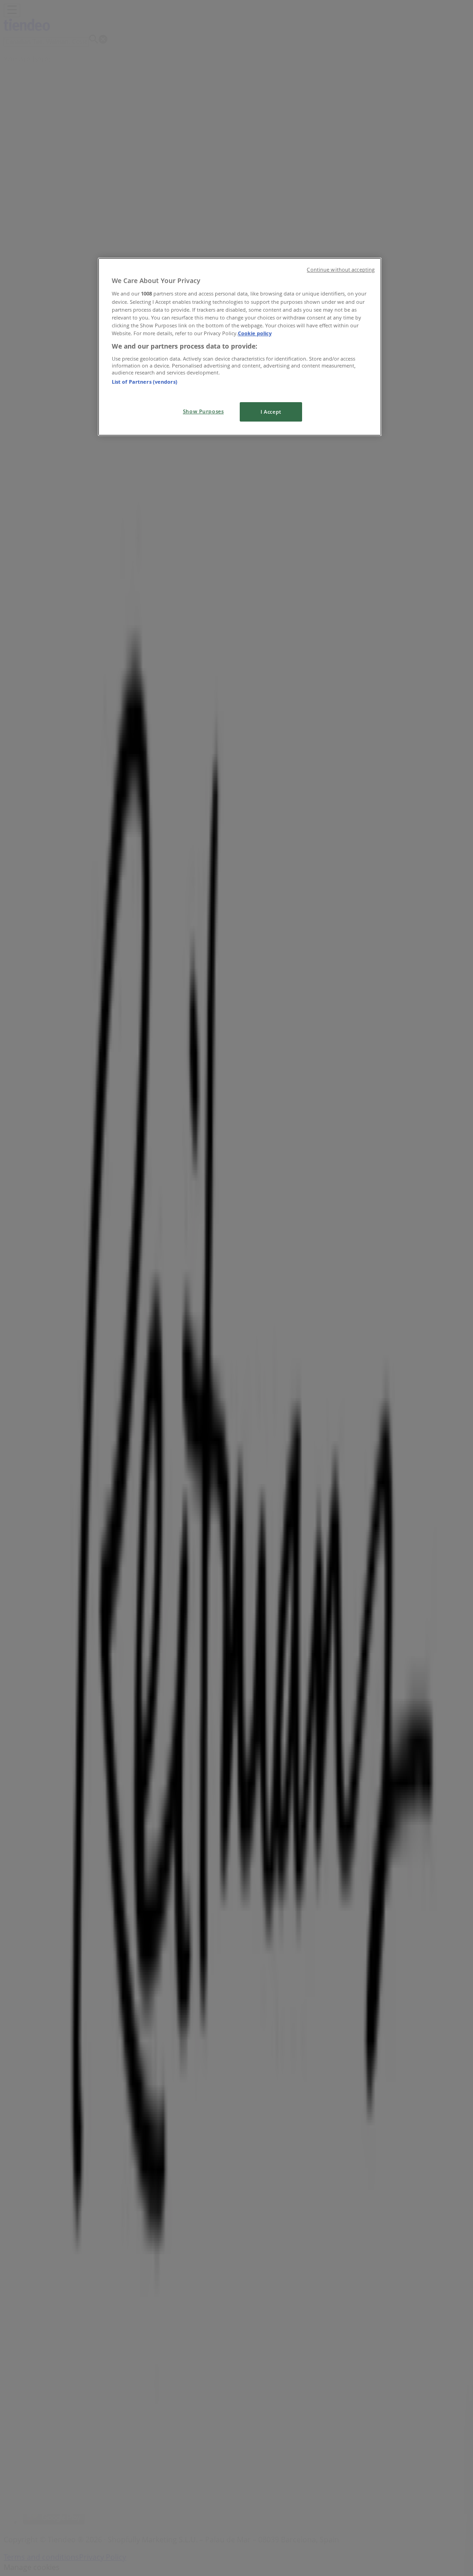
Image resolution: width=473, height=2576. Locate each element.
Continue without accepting (341, 270)
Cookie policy (255, 333)
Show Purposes (203, 411)
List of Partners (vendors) (145, 382)
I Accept (271, 412)
